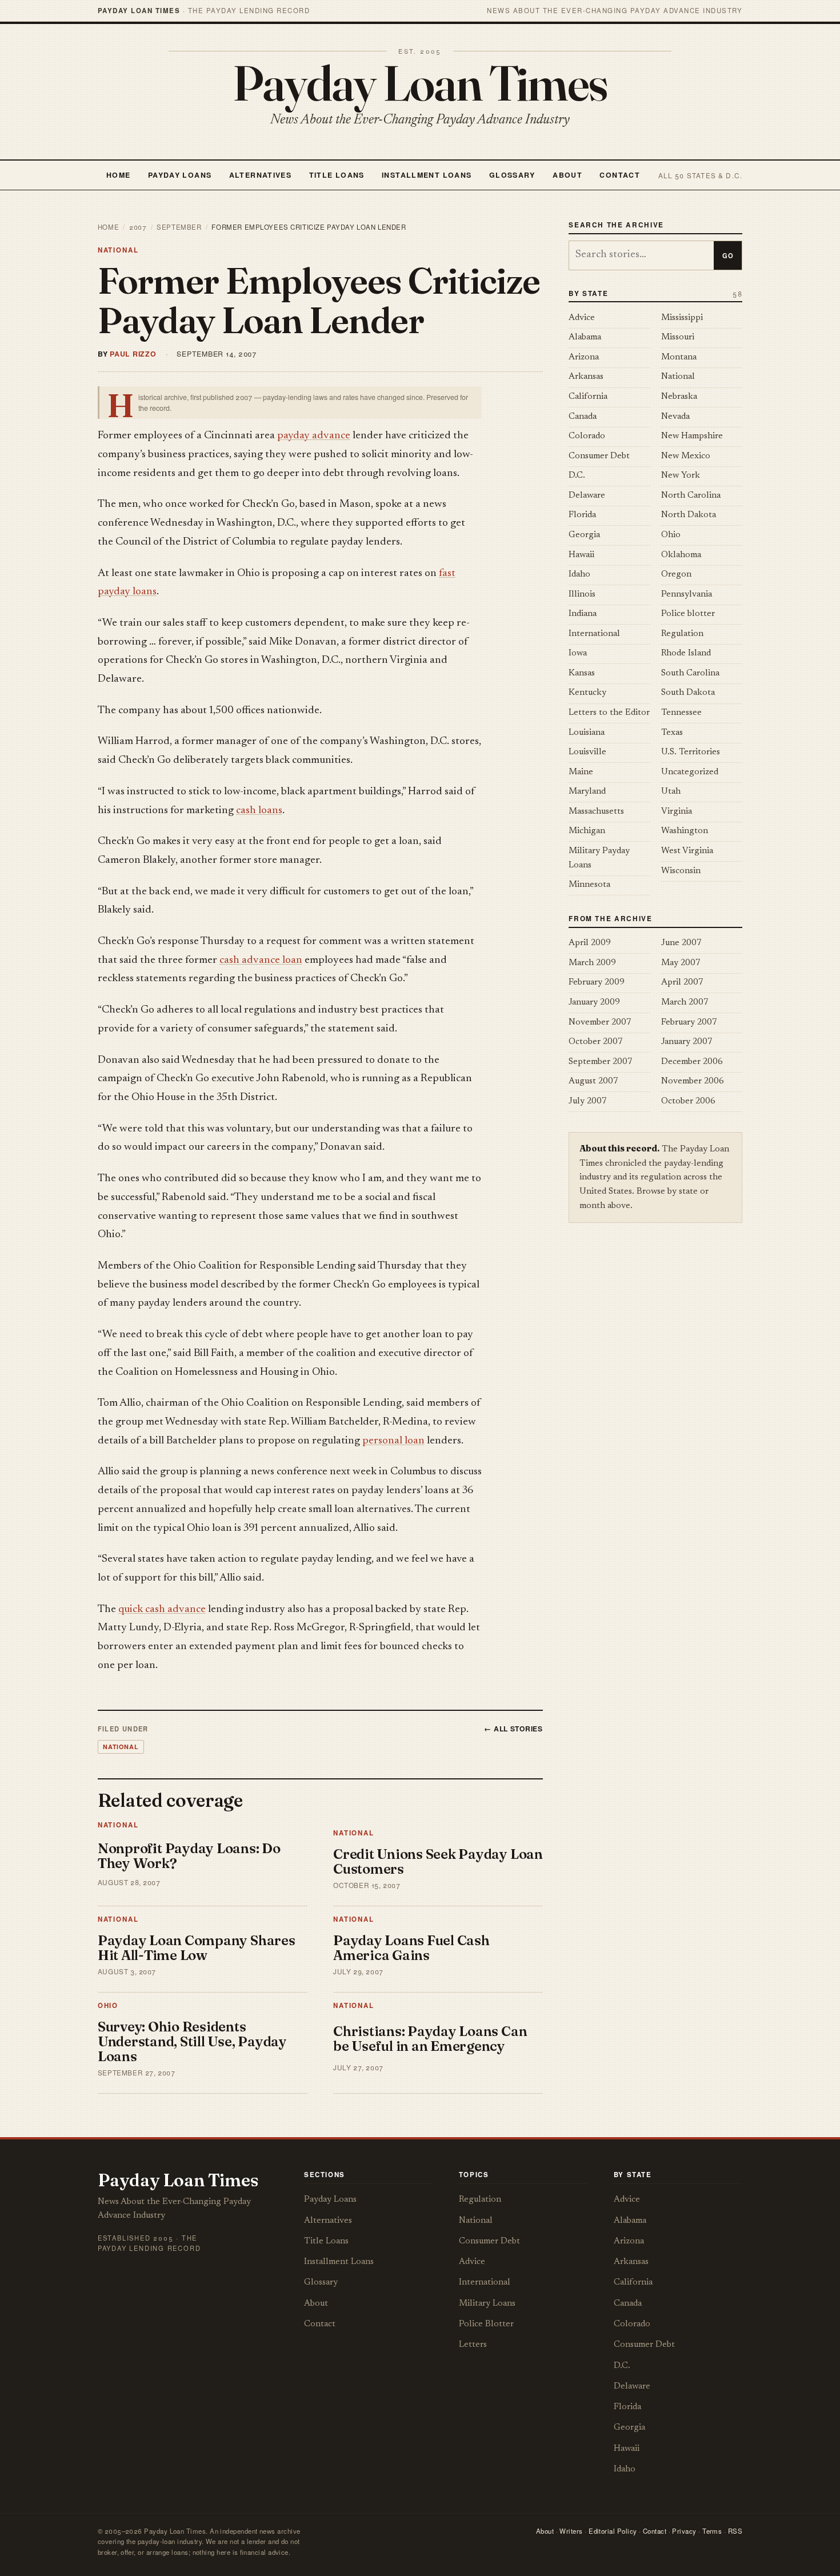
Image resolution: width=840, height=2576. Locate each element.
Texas (672, 733)
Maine (581, 772)
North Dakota (689, 515)
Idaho (579, 575)
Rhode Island (686, 653)
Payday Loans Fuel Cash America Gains (411, 1948)
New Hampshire (692, 436)
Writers (571, 2531)
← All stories (513, 1729)
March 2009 (592, 963)
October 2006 (688, 1101)
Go (728, 255)
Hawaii (581, 555)
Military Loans (487, 2304)
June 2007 (681, 943)
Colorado (587, 436)
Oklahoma (681, 555)
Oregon (676, 575)
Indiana (583, 614)
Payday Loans (180, 175)
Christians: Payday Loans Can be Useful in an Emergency (430, 2039)
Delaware (587, 496)
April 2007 (682, 983)
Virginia (677, 812)
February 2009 (597, 983)
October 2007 (596, 1042)
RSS (735, 2531)
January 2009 (594, 1003)
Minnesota (589, 885)
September (179, 227)
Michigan (587, 831)
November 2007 (600, 1023)
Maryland (587, 792)
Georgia (584, 535)
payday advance (314, 436)
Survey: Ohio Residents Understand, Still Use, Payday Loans (192, 2041)
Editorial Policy (613, 2531)
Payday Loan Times (420, 83)
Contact (620, 175)
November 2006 (693, 1081)
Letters (473, 2345)
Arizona (584, 357)
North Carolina (691, 496)
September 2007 (601, 1062)
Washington (685, 831)
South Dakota (688, 693)
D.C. (577, 476)
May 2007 (681, 963)
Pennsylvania (687, 595)
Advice (582, 318)
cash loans (259, 811)
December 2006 (692, 1062)
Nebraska (679, 397)
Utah (671, 792)
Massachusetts (596, 812)
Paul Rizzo (133, 354)
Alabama (585, 337)
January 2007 (687, 1042)
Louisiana (587, 733)
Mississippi (682, 318)
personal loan (393, 1441)
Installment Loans (427, 175)
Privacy (684, 2531)
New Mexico (686, 456)
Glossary (512, 175)
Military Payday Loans (599, 858)
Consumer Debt (599, 456)
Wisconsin (681, 871)
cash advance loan (261, 960)
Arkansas (586, 377)
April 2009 (590, 943)
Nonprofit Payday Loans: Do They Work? (189, 1856)
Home (119, 175)
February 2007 (689, 1023)
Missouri (678, 337)
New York (681, 476)
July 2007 (588, 1101)
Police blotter (688, 614)
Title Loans (337, 175)
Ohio (108, 2005)
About (567, 175)
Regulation (682, 634)
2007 (138, 227)
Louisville (587, 752)
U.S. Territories (691, 752)
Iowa (578, 653)
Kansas (582, 673)
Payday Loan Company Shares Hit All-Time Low (197, 1948)
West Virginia (687, 851)
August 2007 (593, 1081)
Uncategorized (690, 772)
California (588, 397)
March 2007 (685, 1003)
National (118, 250)
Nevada (675, 417)
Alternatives (260, 175)
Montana (679, 357)
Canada (583, 417)
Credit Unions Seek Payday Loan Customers (438, 1861)
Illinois (582, 595)
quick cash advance (162, 1609)
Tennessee (681, 713)
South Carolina (690, 673)
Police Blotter (486, 2324)
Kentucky (587, 693)
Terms (712, 2531)
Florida (582, 515)
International (594, 634)
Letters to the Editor (609, 713)
